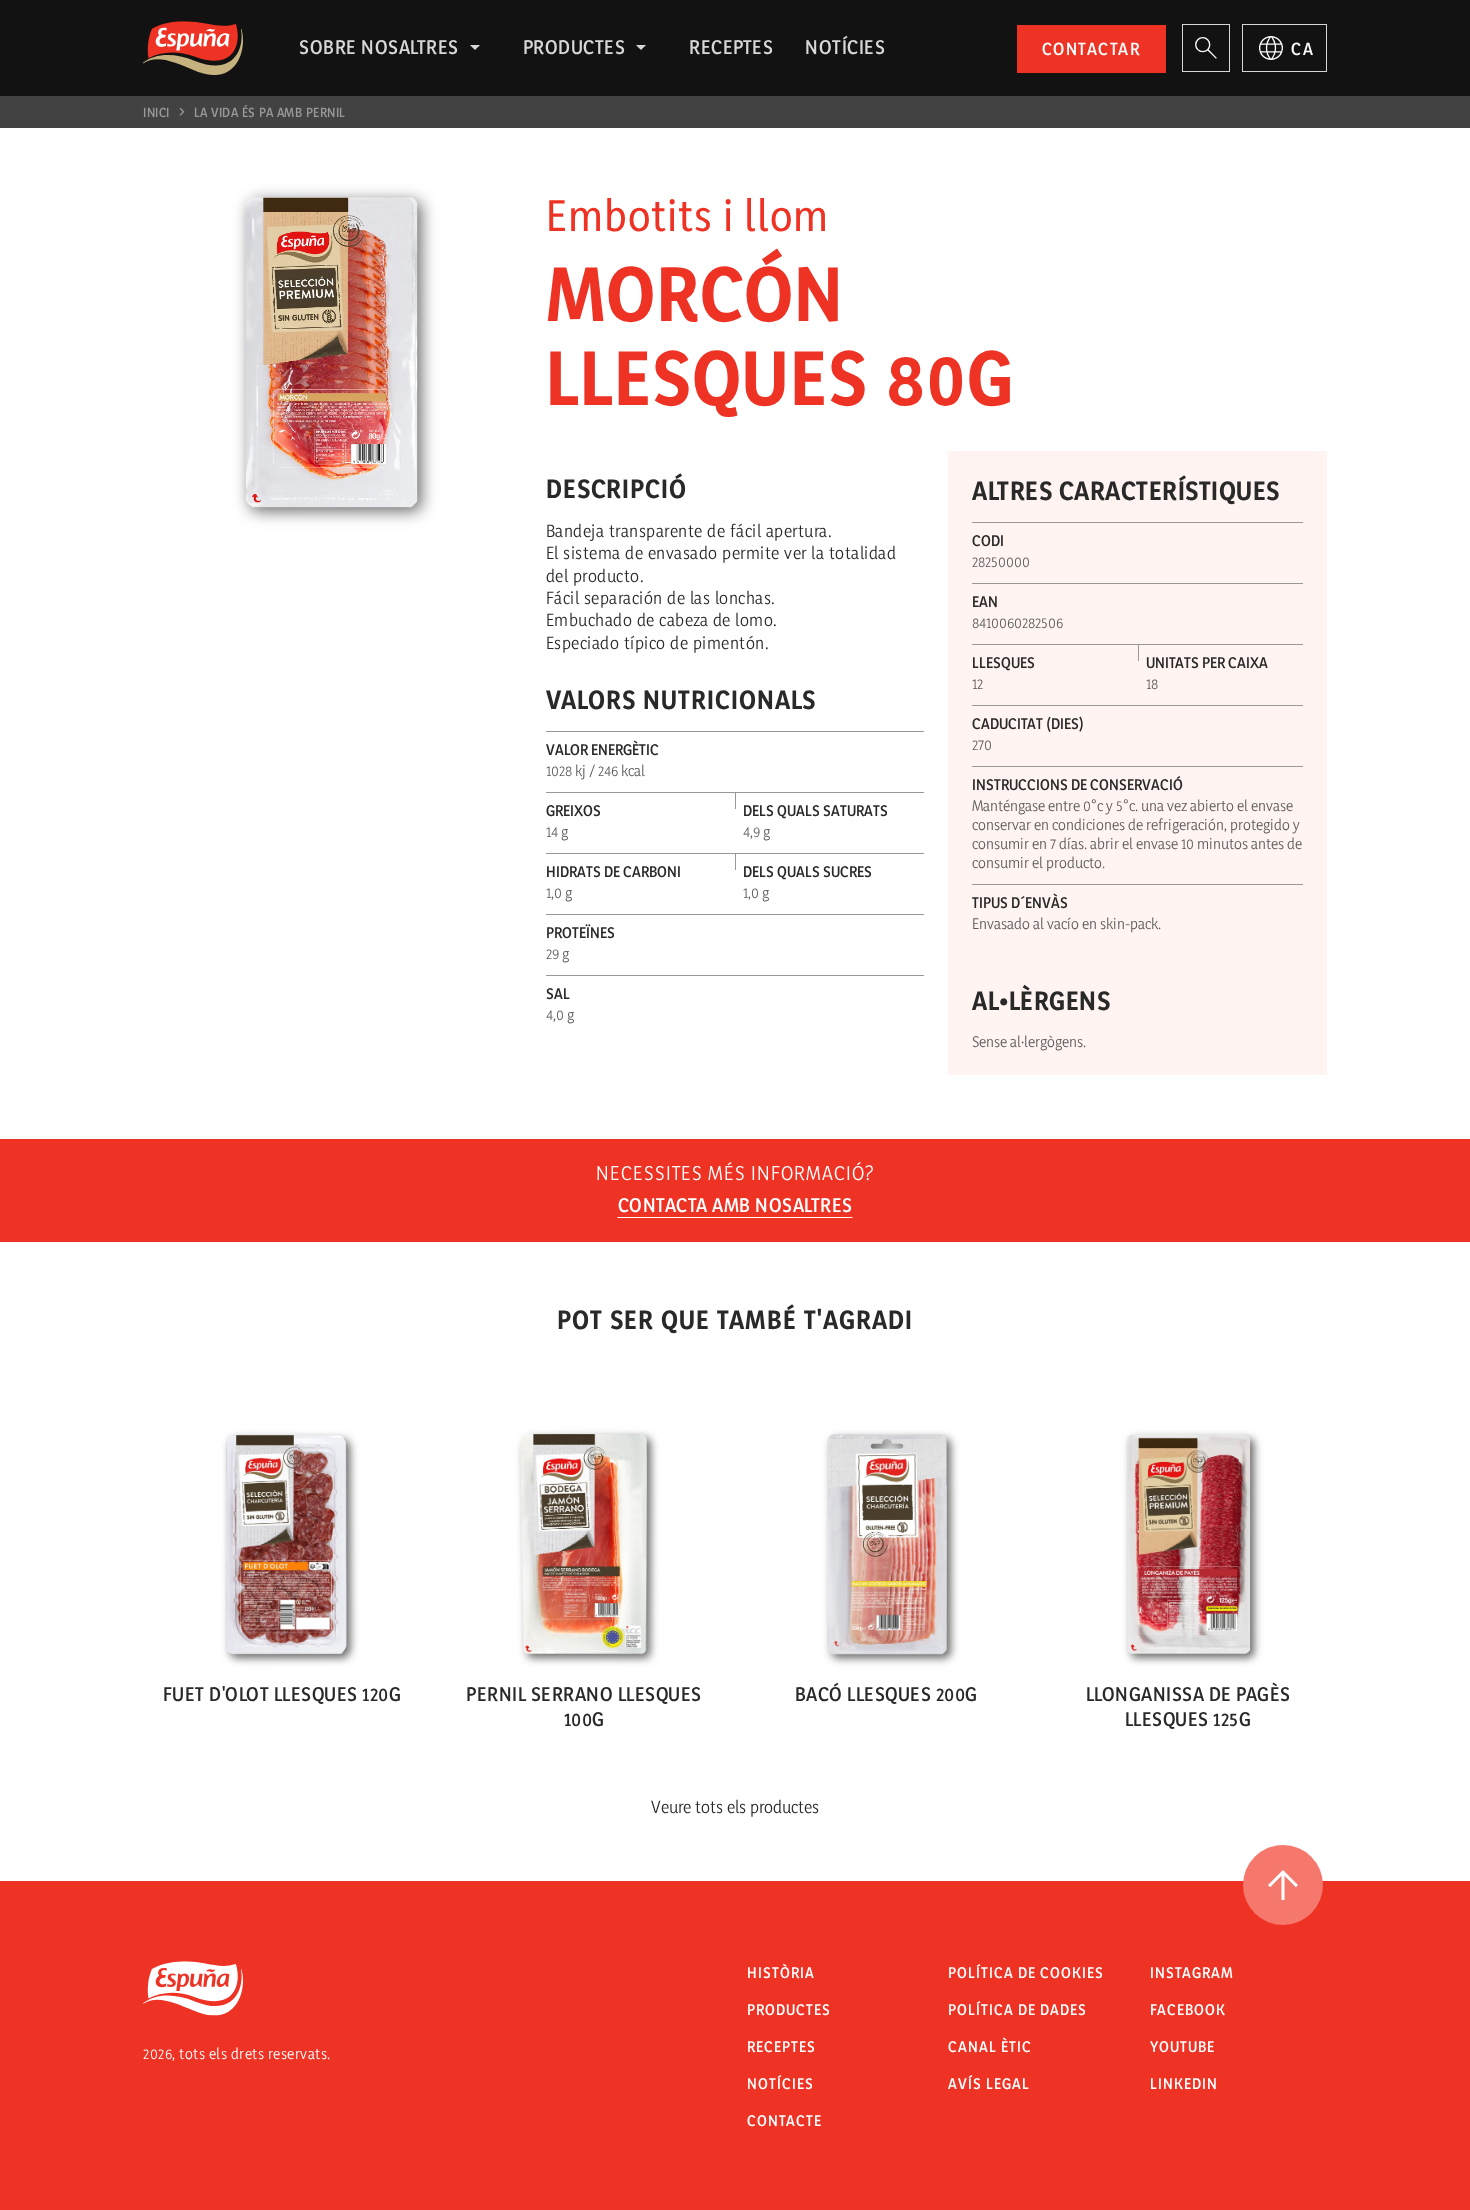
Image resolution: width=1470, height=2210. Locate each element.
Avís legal (989, 2083)
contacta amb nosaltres (735, 1205)
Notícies (845, 47)
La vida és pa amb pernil (270, 112)
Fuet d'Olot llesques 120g (282, 1694)
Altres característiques (1126, 490)
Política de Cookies (1026, 1972)
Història (781, 1972)
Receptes (731, 47)
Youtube (1182, 2046)
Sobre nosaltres (379, 47)
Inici (156, 112)
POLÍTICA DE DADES (1017, 2009)
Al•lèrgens (1041, 1000)
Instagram (1192, 1972)
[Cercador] (1206, 48)
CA (1302, 48)
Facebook (1188, 2009)
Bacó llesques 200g (886, 1694)
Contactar (1092, 48)
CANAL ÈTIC (990, 2046)
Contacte (784, 2120)
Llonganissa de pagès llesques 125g (1188, 1706)
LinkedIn (1184, 2083)
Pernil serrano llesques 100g (584, 1706)
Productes (574, 47)
